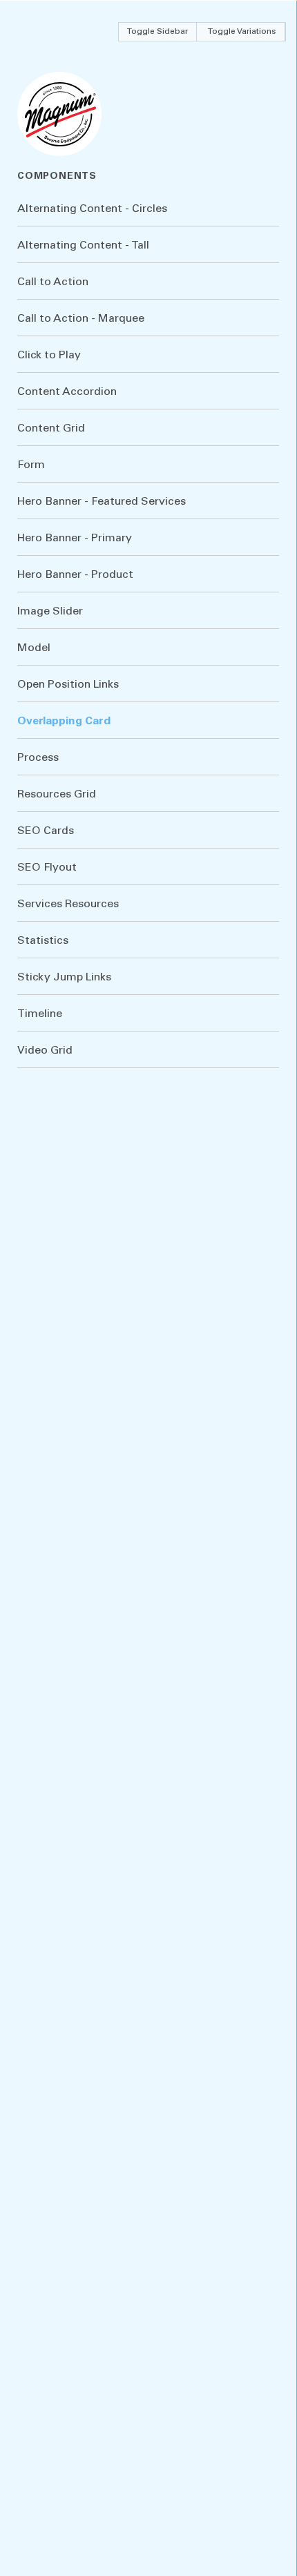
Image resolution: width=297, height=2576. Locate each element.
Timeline (40, 1014)
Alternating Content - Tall (83, 246)
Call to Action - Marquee (81, 319)
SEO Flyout (47, 868)
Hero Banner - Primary (75, 539)
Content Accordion (67, 392)
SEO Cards (46, 831)
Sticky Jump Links (64, 978)
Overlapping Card (64, 722)
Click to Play (49, 356)
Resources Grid (57, 795)
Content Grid (51, 429)
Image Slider (50, 612)
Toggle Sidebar (157, 32)
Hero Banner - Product (75, 575)
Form (31, 465)
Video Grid (45, 1051)
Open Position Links (68, 685)
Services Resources (68, 904)
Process (38, 758)
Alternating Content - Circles (92, 209)
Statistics (43, 941)
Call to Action (53, 282)
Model (34, 648)
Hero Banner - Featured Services (102, 502)
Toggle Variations (242, 32)
